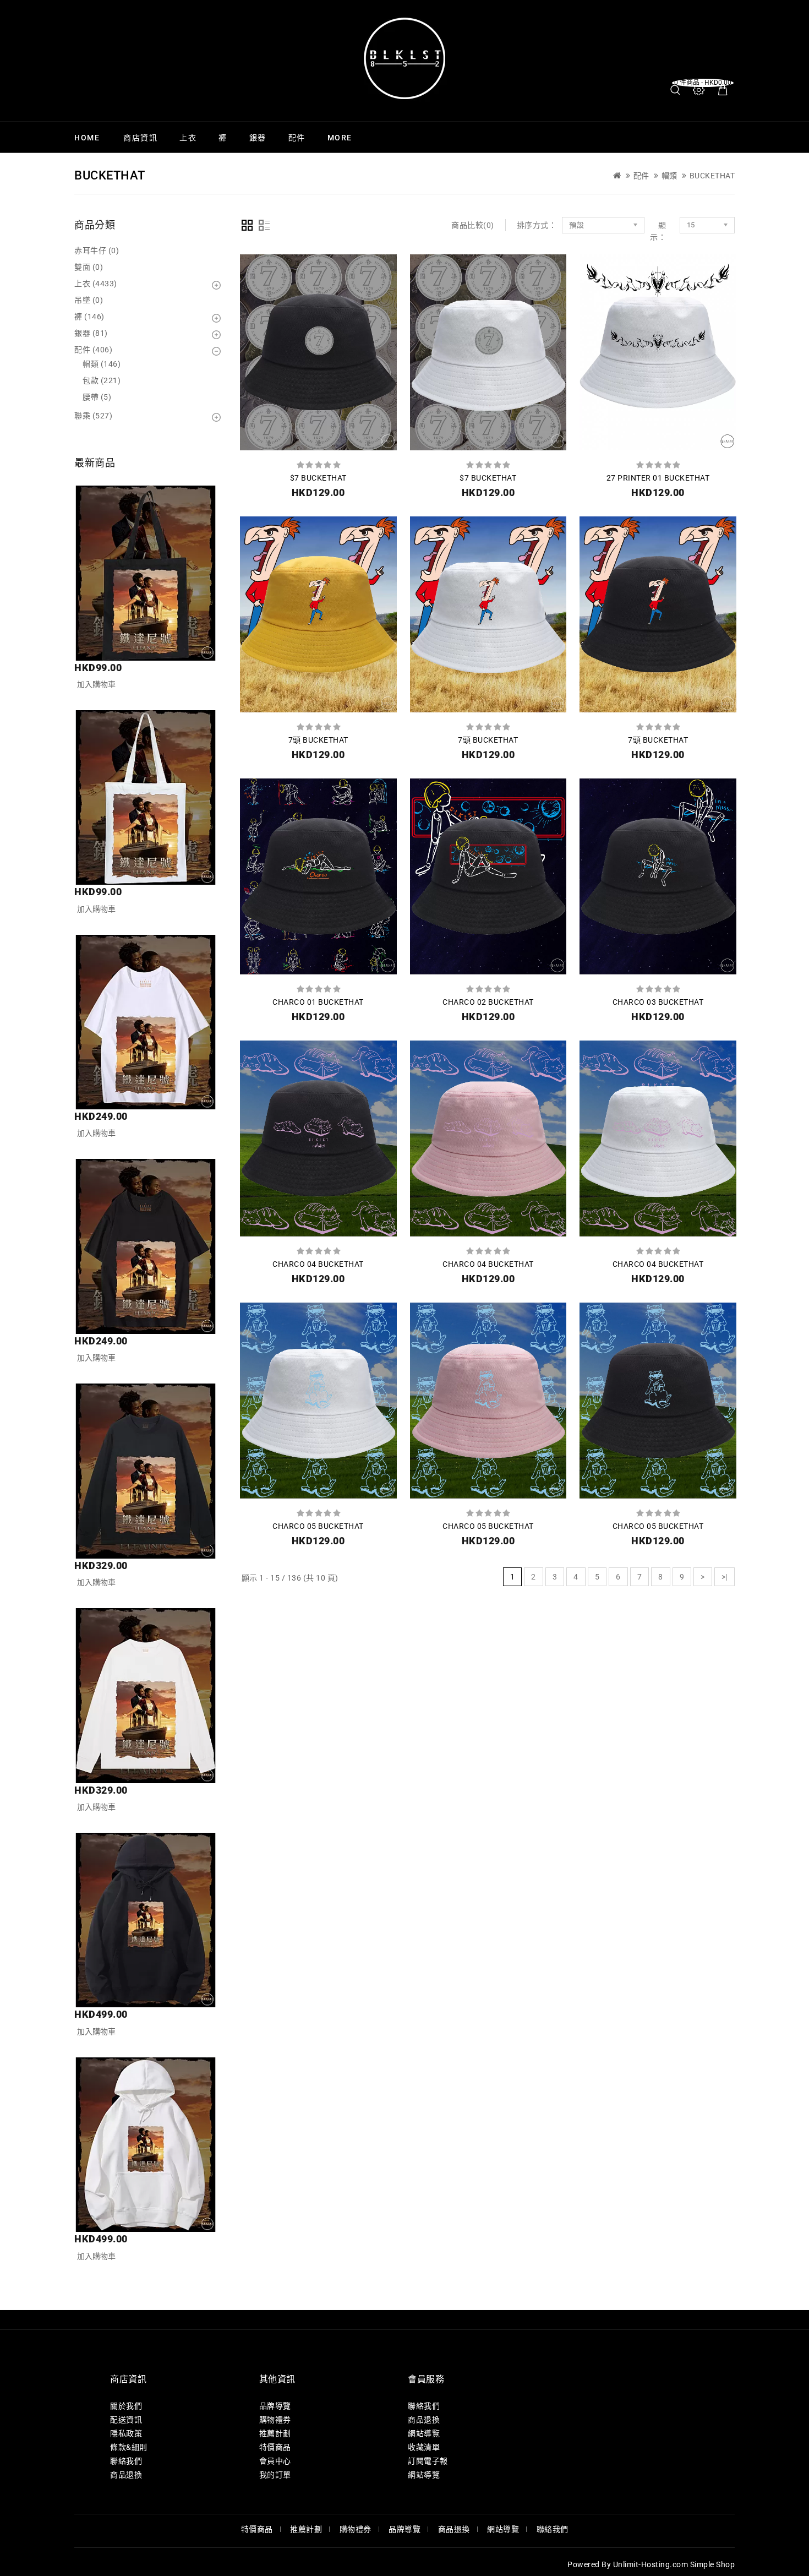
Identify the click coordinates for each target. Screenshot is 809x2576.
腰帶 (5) (97, 397)
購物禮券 (275, 2420)
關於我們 (126, 2406)
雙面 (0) (89, 267)
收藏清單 (424, 2447)
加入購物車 (96, 684)
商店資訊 (140, 138)
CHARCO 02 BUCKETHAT (488, 1002)
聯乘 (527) (93, 416)
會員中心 (275, 2461)
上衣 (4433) (96, 284)
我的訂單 (275, 2475)
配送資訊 (126, 2420)
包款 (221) (102, 380)
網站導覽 (424, 2433)
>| (725, 1577)
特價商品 (275, 2447)
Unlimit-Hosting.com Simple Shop (674, 2564)
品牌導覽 (275, 2406)
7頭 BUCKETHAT (318, 740)
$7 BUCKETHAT (318, 478)
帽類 (669, 176)
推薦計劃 (275, 2433)
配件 (297, 138)
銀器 (258, 138)
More (340, 138)
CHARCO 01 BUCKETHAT (318, 1002)
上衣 (188, 138)
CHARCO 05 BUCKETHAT (318, 1526)
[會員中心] (699, 90)
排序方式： (537, 225)
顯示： (658, 231)
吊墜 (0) (89, 300)
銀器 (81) (91, 333)
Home (87, 138)
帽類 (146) (102, 364)
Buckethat (712, 176)
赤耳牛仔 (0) (97, 250)
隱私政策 (126, 2433)
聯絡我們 (126, 2461)
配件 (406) (93, 350)
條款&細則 (129, 2447)
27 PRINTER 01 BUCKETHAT (658, 478)
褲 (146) (89, 317)
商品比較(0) (473, 225)
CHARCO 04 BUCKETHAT (318, 1264)
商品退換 (126, 2475)
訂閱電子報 (428, 2461)
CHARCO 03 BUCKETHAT (658, 1002)
